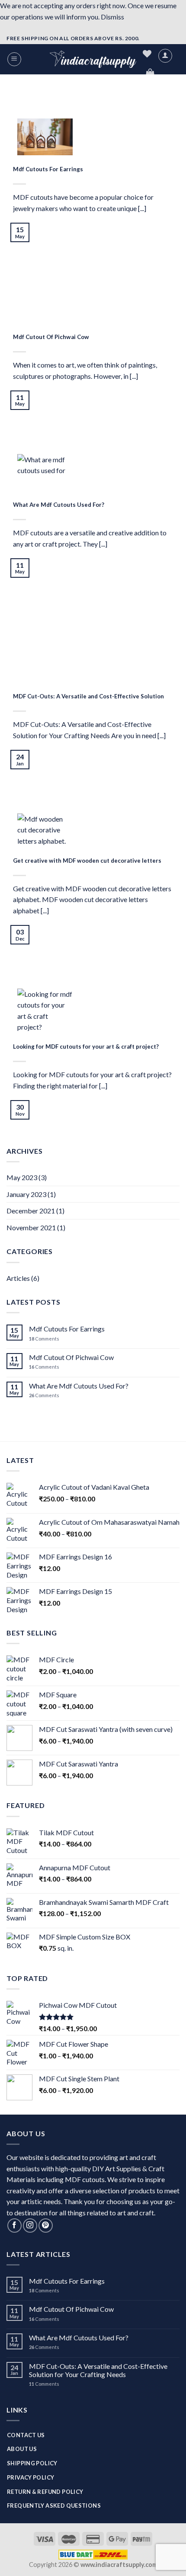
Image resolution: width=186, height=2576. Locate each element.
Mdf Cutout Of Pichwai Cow (71, 1357)
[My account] (165, 56)
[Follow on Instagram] (30, 2226)
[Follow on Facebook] (14, 2226)
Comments (44, 1339)
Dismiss (112, 17)
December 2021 (31, 1211)
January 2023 (26, 1194)
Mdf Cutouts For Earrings (67, 1329)
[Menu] (14, 59)
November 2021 (31, 1227)
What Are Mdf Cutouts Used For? (79, 1386)
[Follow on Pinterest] (46, 2226)
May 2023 (22, 1177)
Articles (18, 1278)
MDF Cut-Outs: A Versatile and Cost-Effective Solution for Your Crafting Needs (98, 2370)
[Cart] (150, 73)
